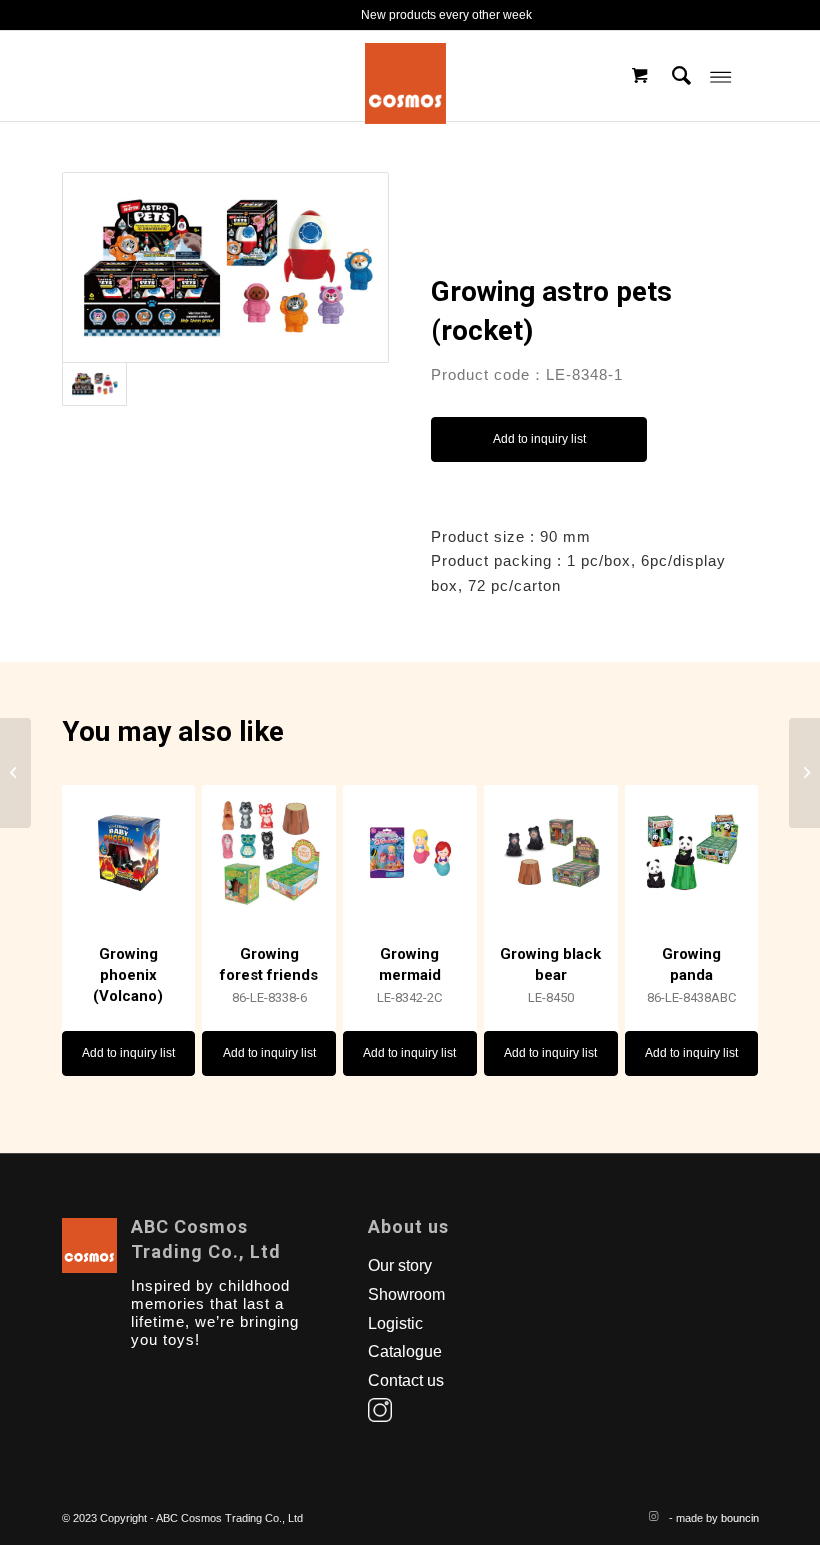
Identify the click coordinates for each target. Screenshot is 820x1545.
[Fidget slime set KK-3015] (804, 773)
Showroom (406, 1294)
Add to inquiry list (539, 439)
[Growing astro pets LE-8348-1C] (15, 773)
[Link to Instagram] (654, 1516)
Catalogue (405, 1351)
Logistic (395, 1323)
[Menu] (720, 76)
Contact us (406, 1380)
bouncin (740, 1518)
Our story (400, 1265)
